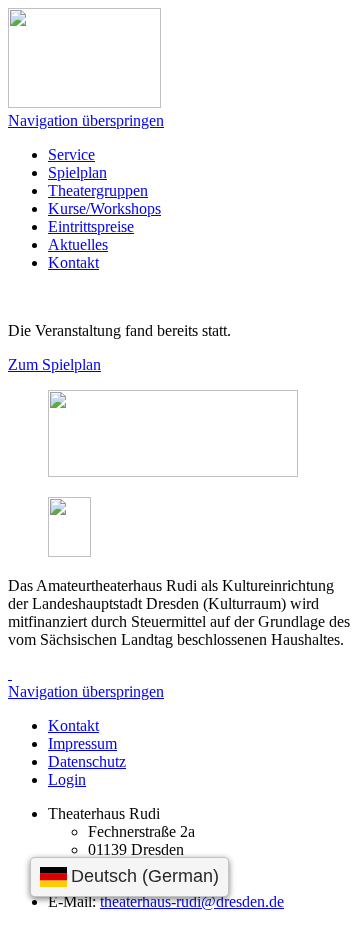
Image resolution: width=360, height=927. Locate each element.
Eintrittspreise (91, 226)
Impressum (82, 743)
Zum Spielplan (54, 364)
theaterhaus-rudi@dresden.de (192, 901)
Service (71, 154)
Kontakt (73, 262)
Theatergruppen (98, 190)
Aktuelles (78, 244)
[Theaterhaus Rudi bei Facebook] (10, 673)
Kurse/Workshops (104, 208)
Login (67, 779)
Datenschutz (87, 761)
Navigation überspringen (86, 120)
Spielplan (77, 172)
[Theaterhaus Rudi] (84, 102)
